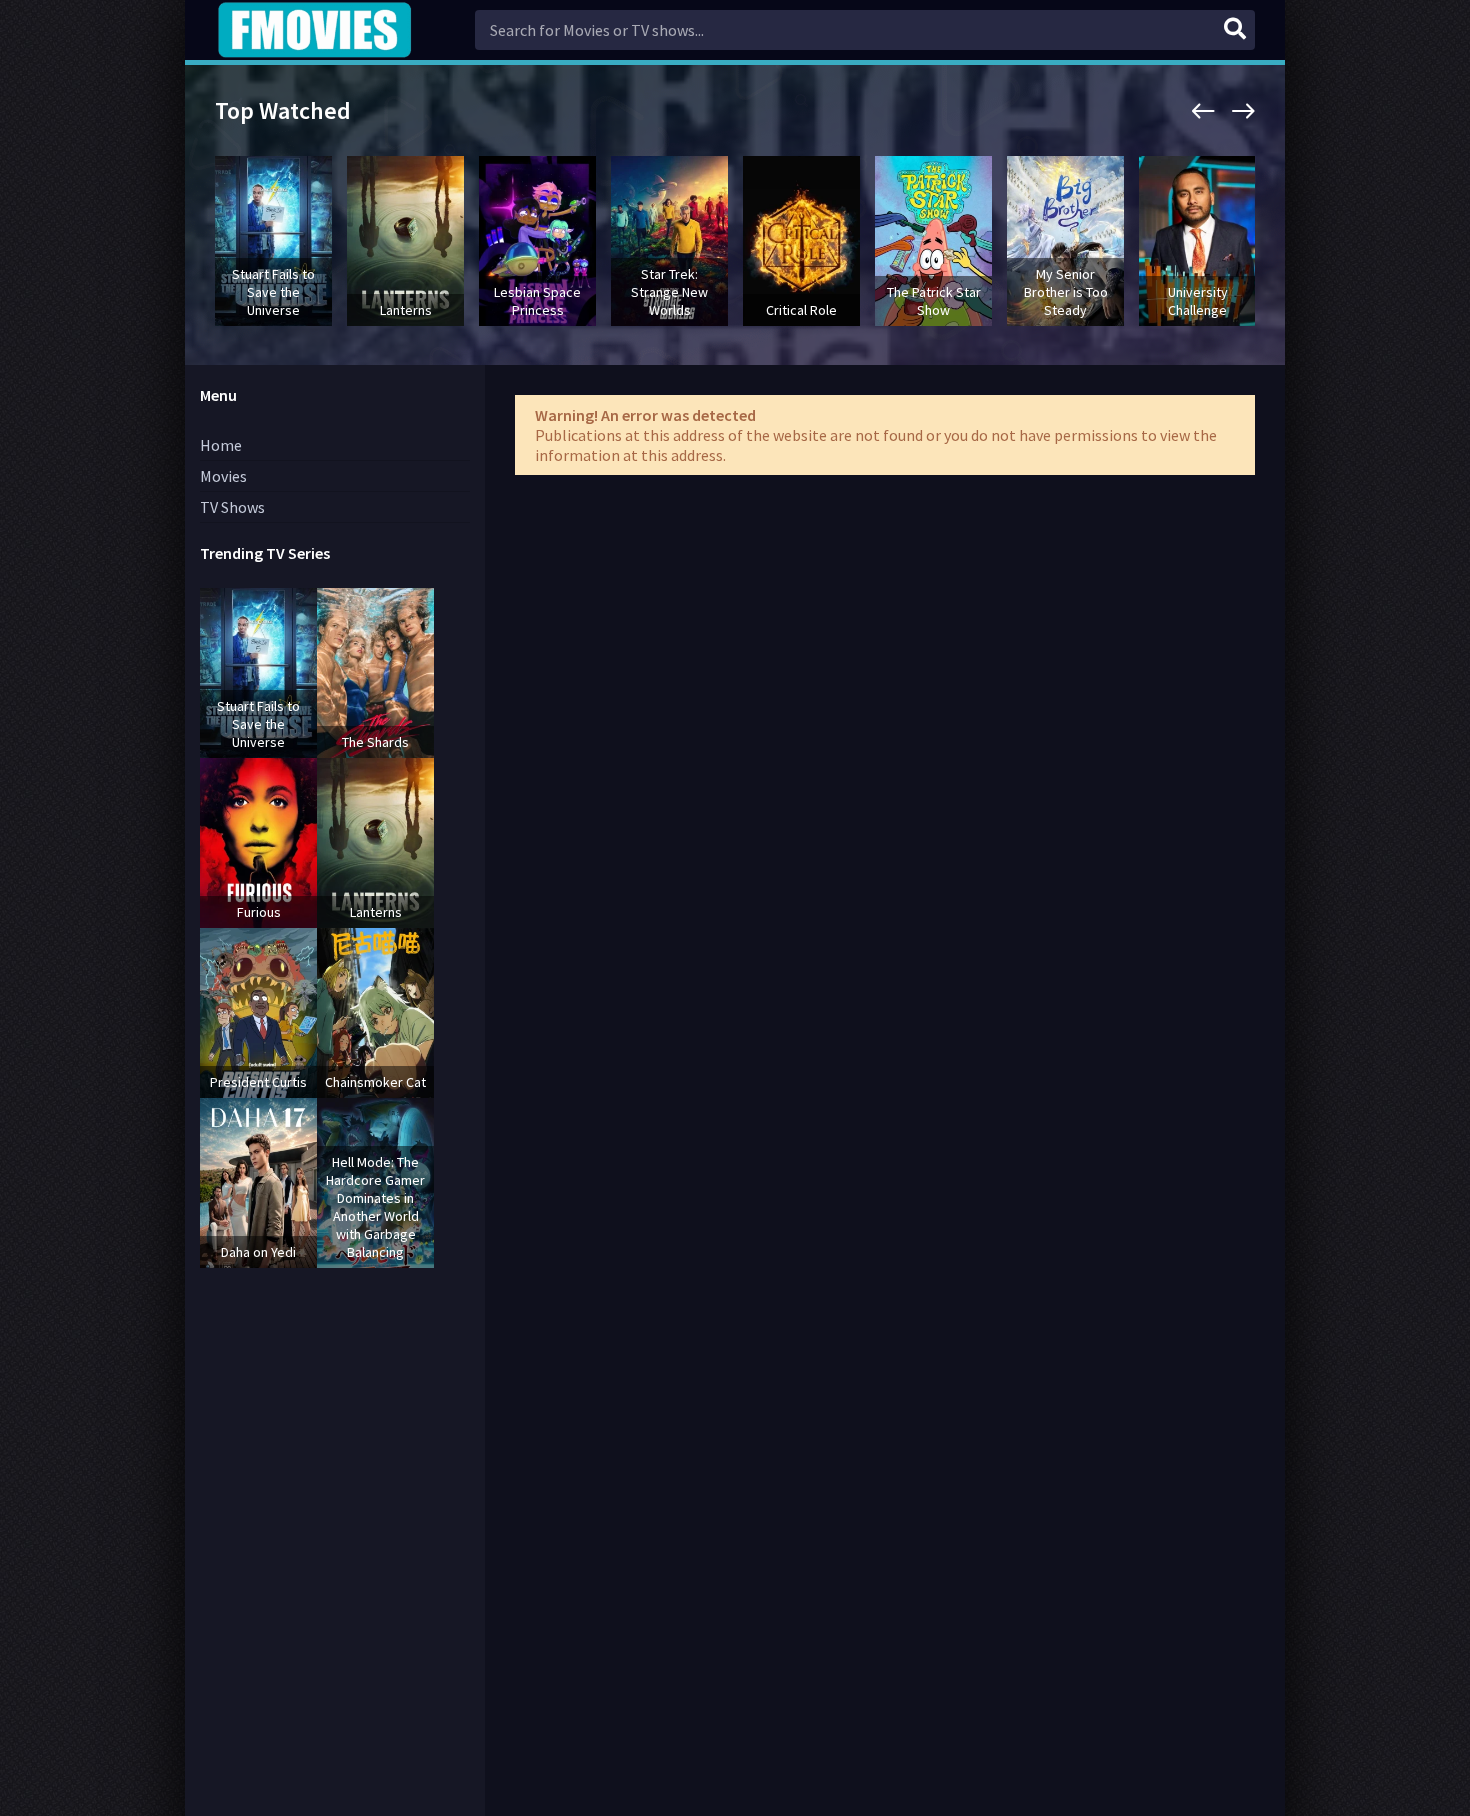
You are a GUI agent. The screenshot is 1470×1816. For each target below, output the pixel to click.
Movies (223, 476)
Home (221, 445)
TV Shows (232, 507)
